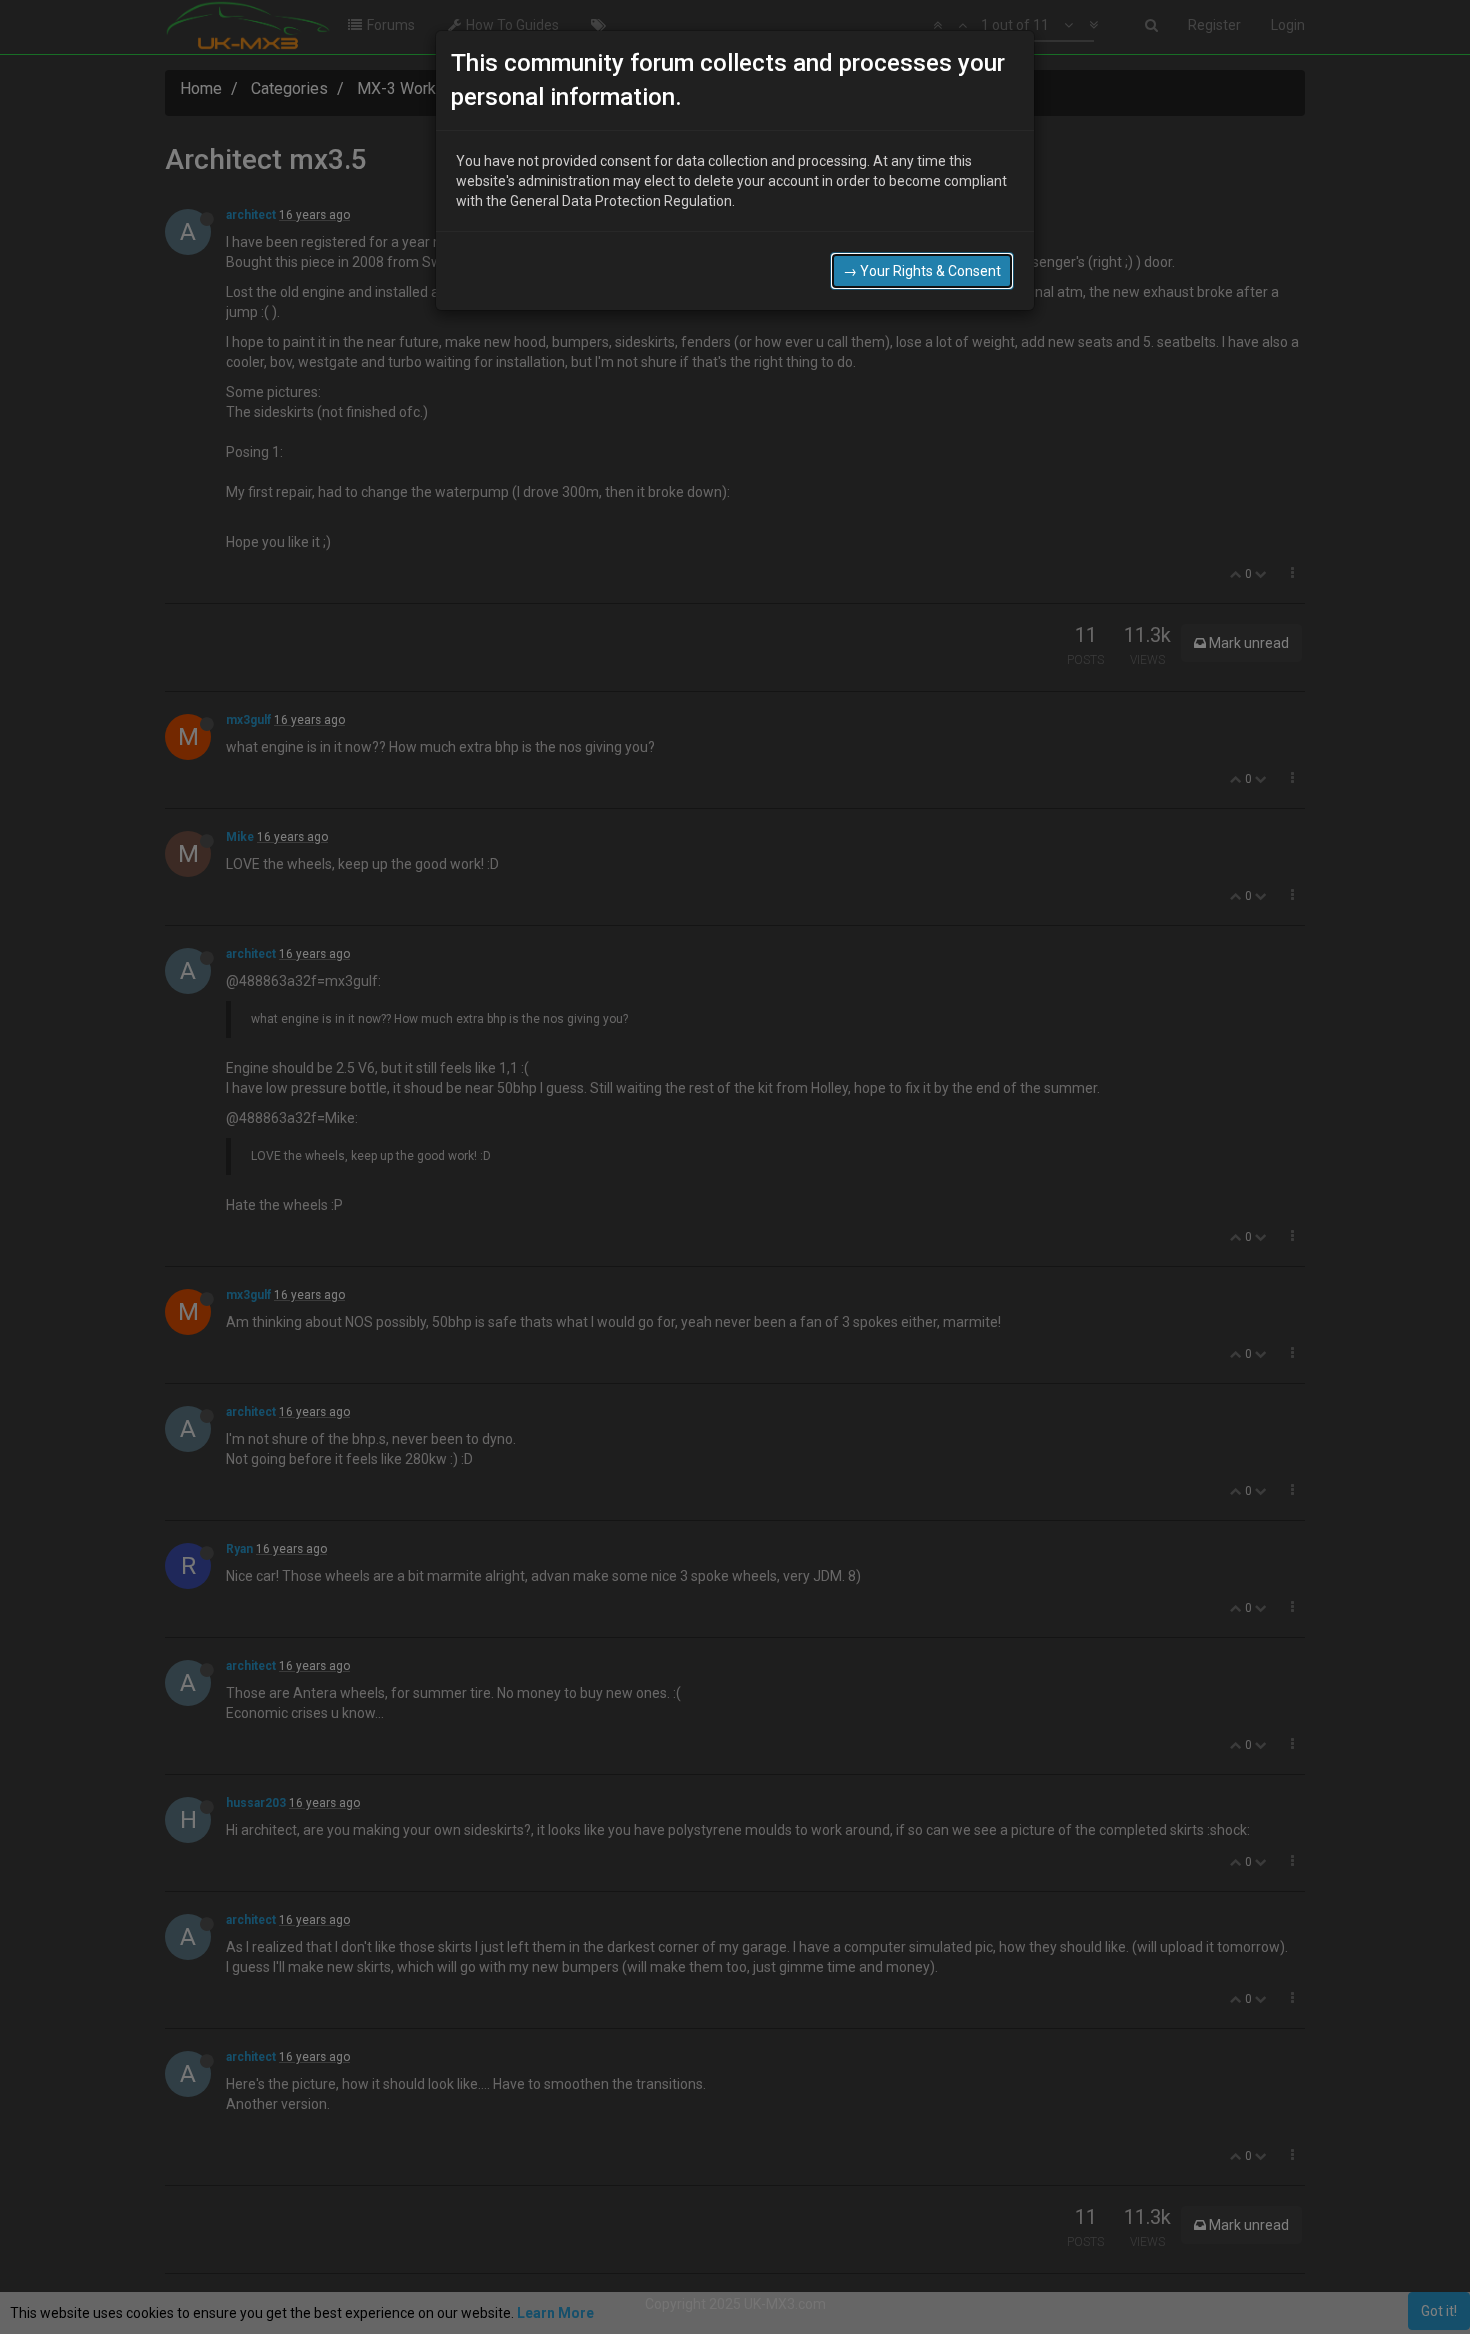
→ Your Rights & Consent (922, 271)
